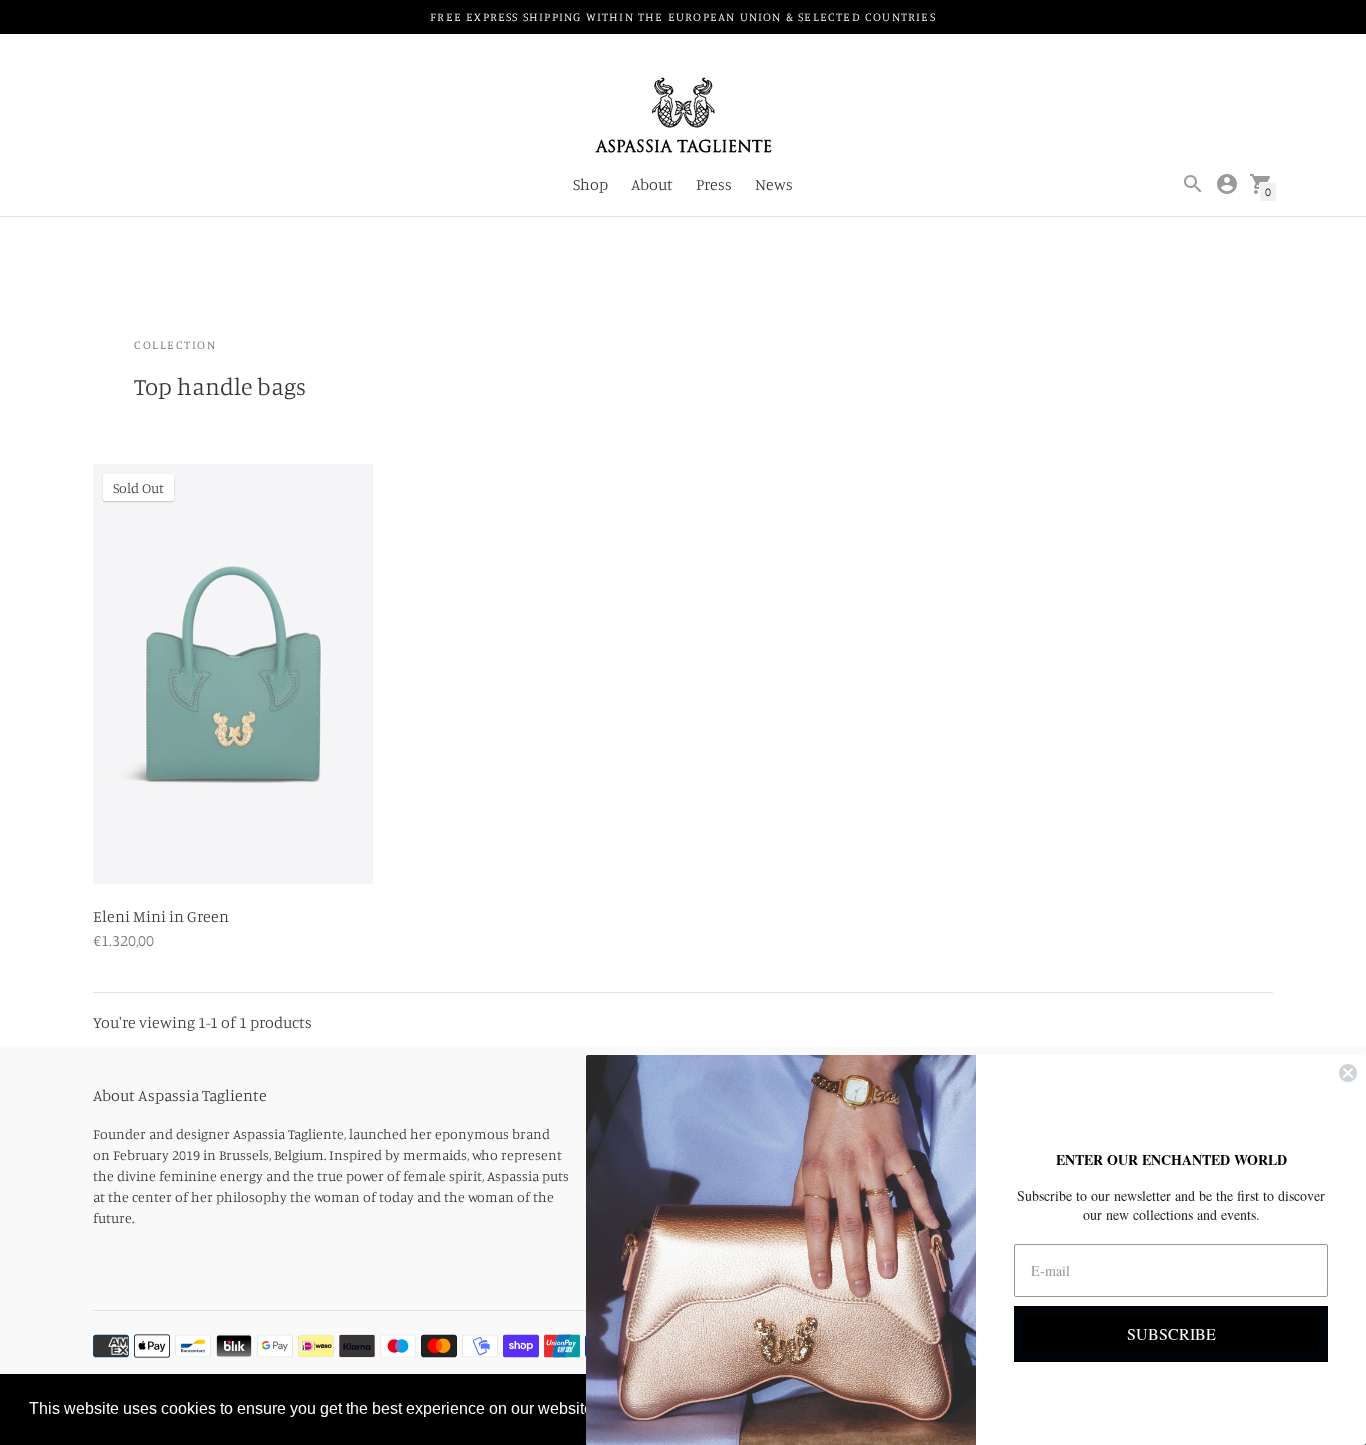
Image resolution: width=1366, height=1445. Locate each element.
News (774, 184)
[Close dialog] (1348, 1073)
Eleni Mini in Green (161, 916)
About (652, 184)
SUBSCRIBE (1171, 1333)
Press (714, 184)
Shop (590, 184)
